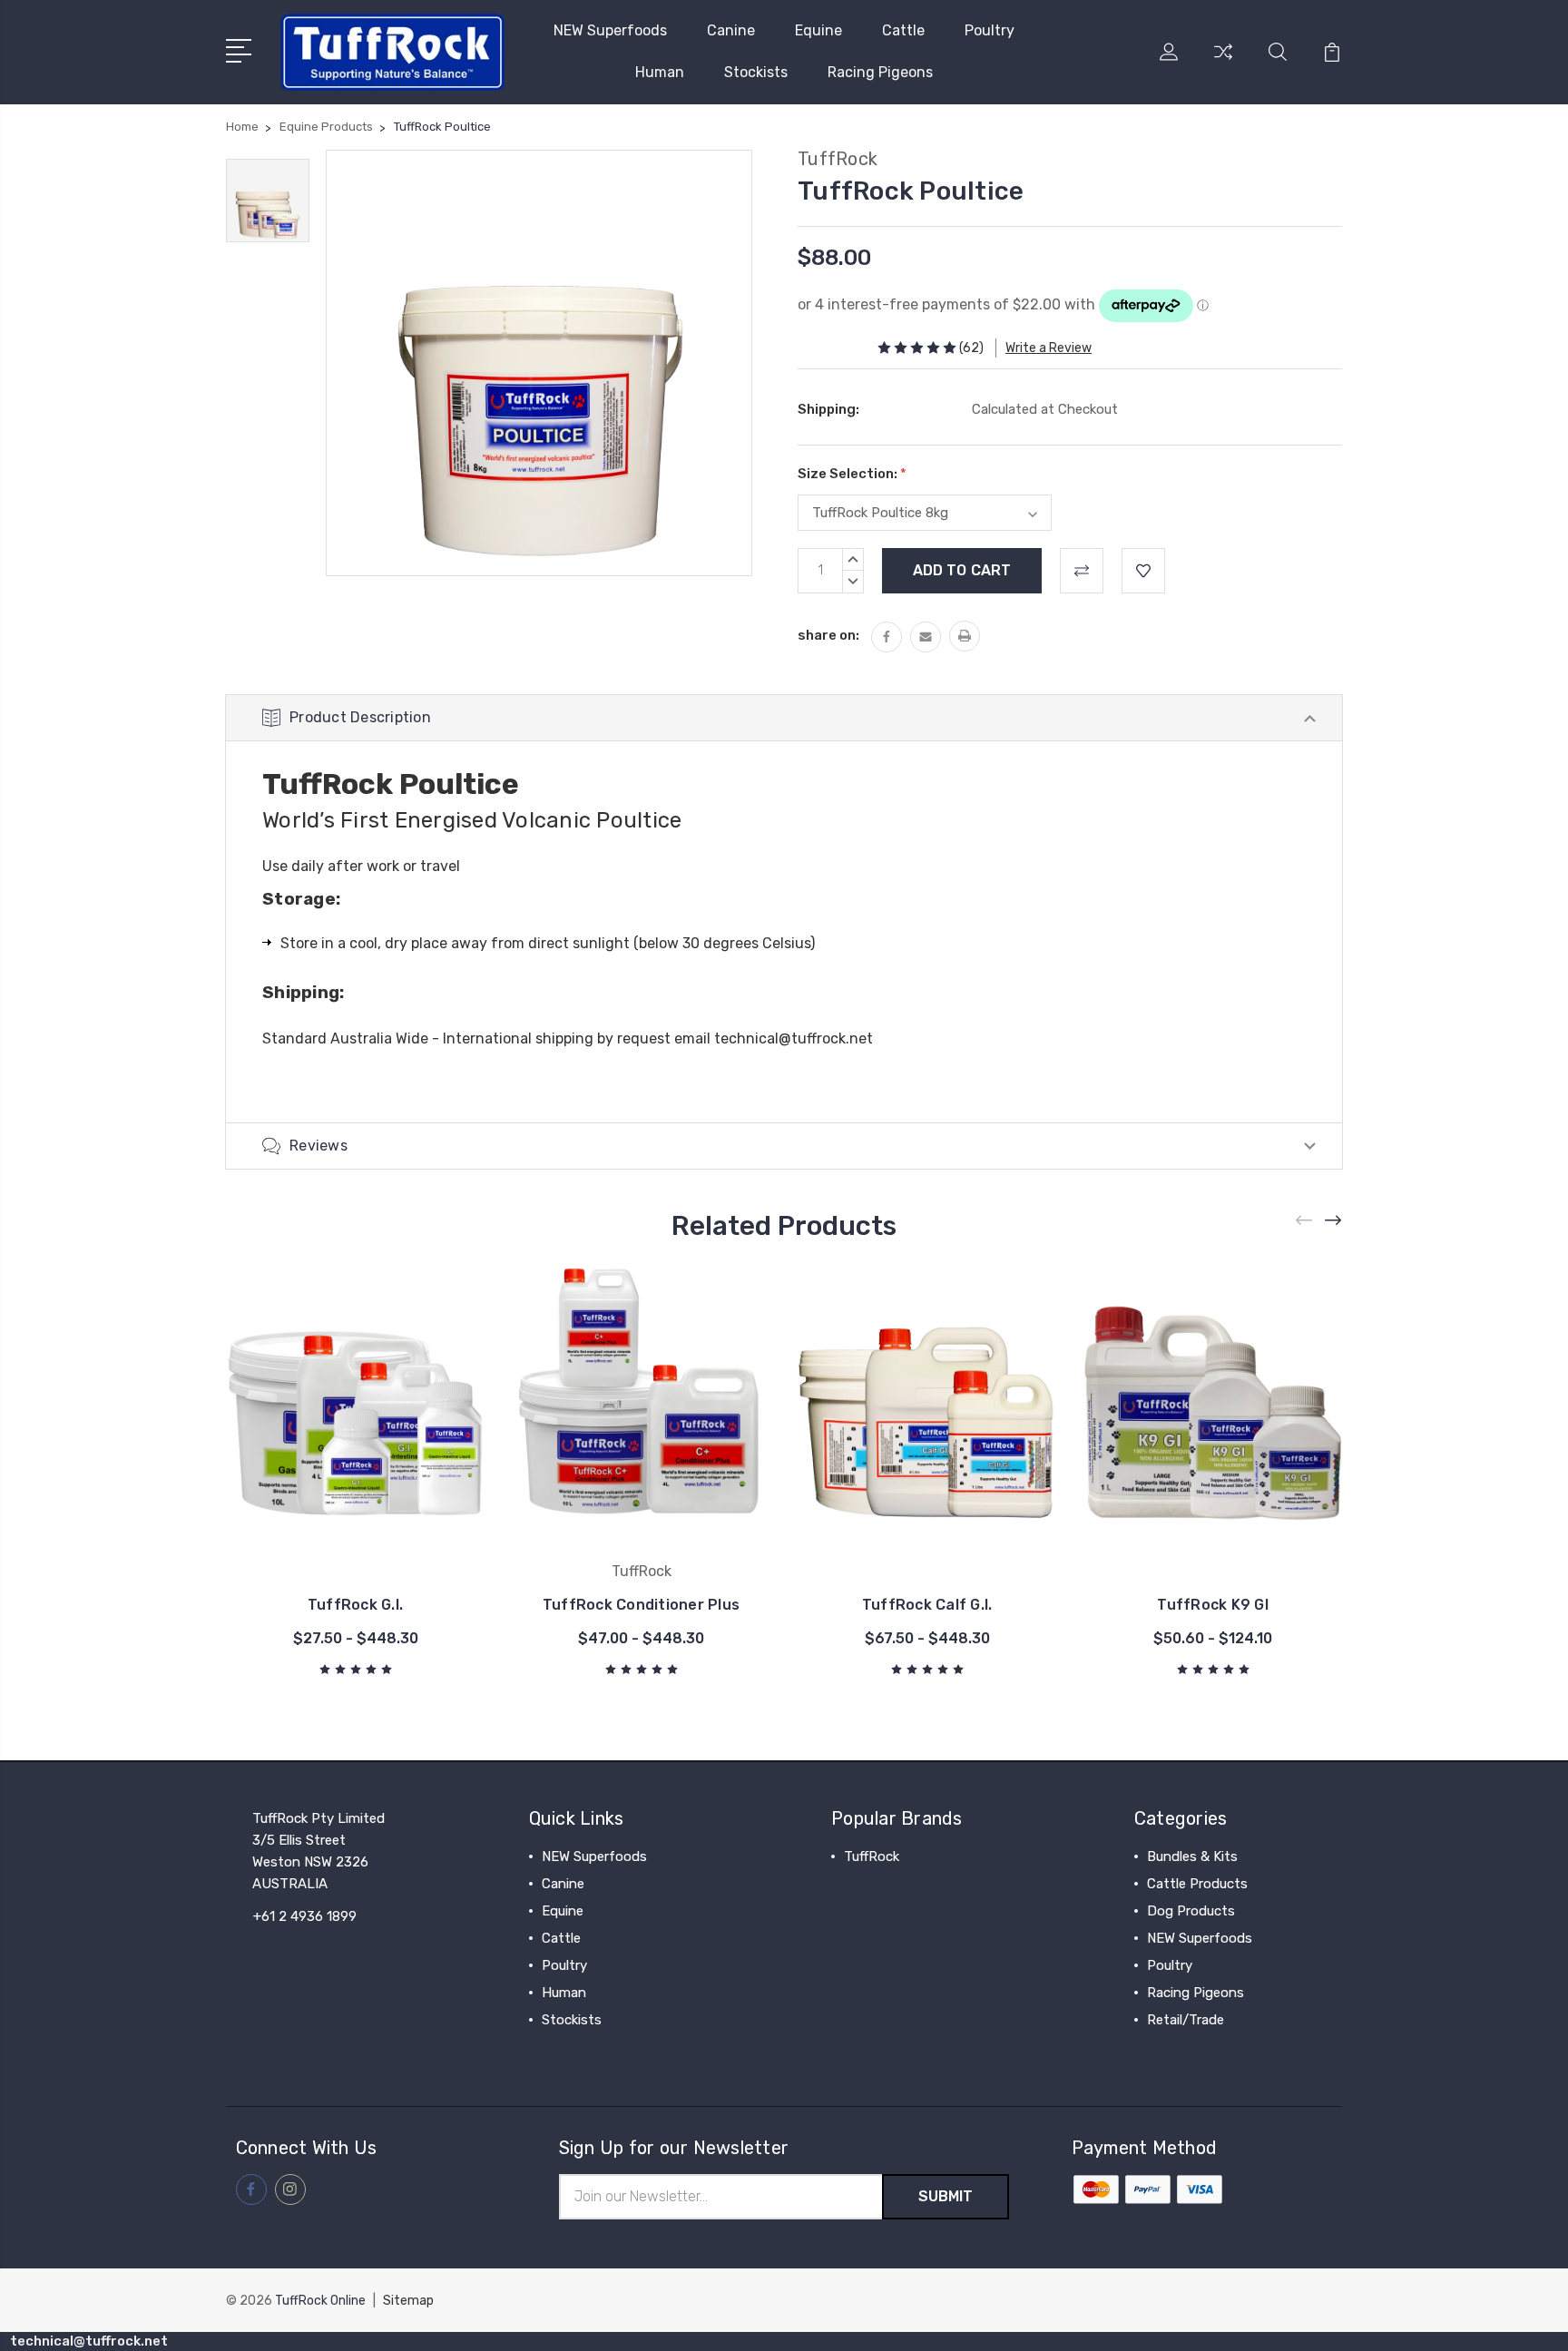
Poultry (990, 30)
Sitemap (408, 2301)
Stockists (756, 72)
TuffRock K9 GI (1213, 1605)
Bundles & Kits (1192, 1856)
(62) (971, 348)
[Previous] (1305, 1221)
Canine (731, 30)
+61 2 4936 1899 (305, 1916)
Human (660, 72)
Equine (818, 30)
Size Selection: (852, 474)
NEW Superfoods (610, 30)
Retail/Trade (1186, 2020)
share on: (828, 635)
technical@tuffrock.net (794, 1038)
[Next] (1334, 1221)
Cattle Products (1197, 1884)
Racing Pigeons (880, 72)
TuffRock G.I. (355, 1605)
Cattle (903, 30)
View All (869, 1884)
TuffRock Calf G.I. (927, 1605)
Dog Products (1191, 1911)
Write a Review (1049, 348)
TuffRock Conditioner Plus (641, 1605)
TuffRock (872, 1856)
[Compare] (1223, 63)
